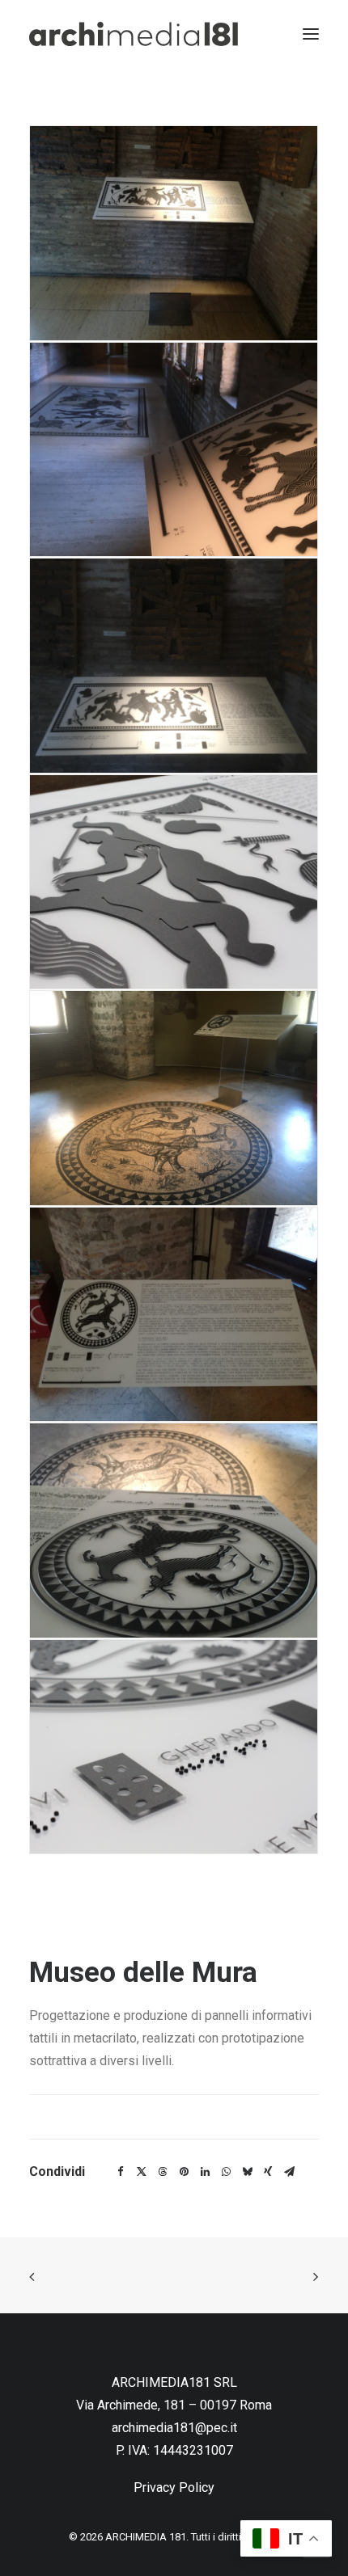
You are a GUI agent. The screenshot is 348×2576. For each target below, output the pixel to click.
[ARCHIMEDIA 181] (134, 34)
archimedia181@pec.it (174, 2428)
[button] (174, 233)
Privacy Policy (174, 2487)
